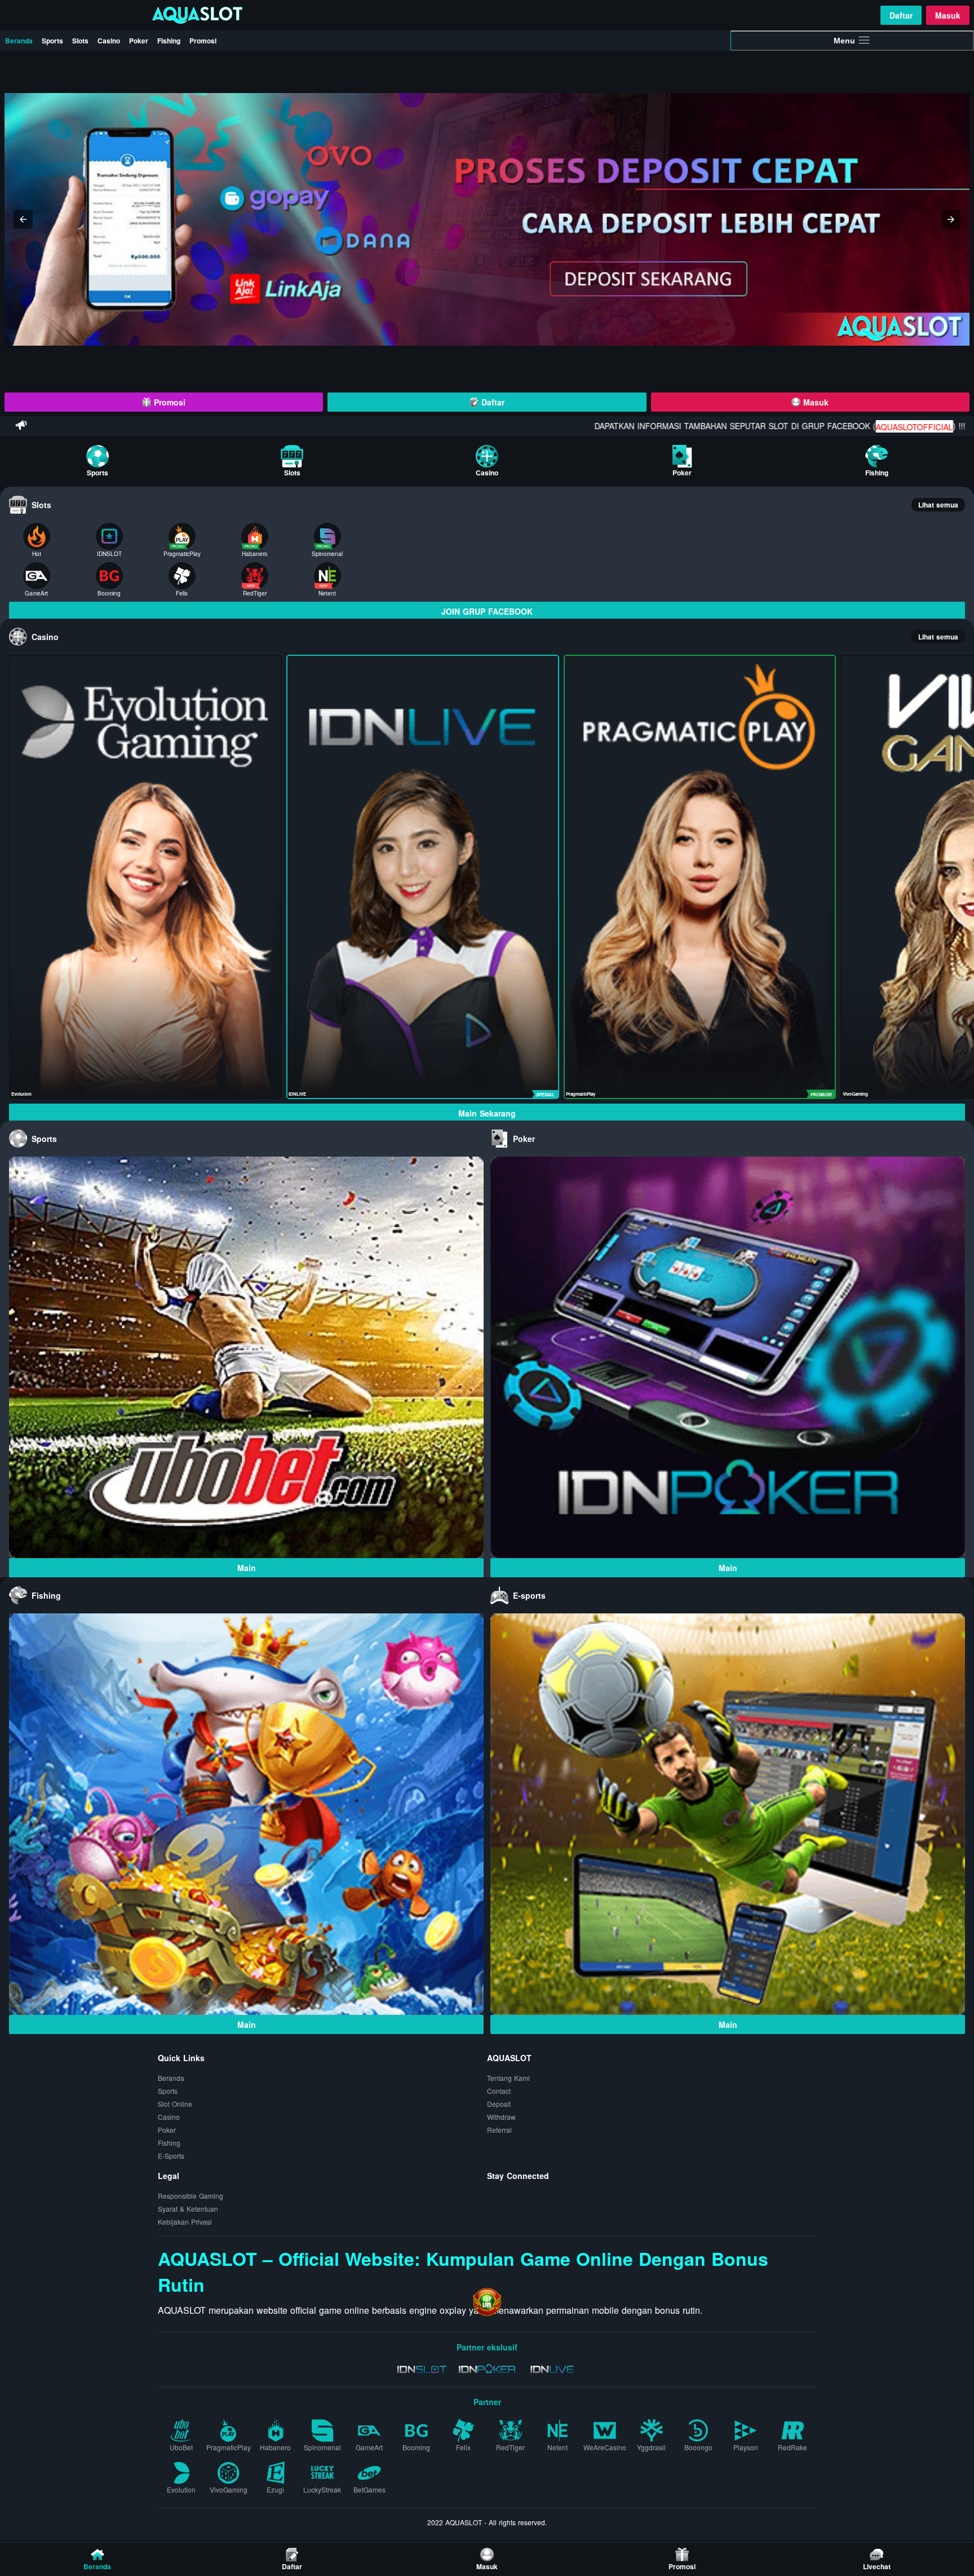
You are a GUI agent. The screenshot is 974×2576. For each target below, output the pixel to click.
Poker (139, 41)
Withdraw (501, 2117)
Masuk (948, 15)
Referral (499, 2130)
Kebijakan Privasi (185, 2222)
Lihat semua (938, 505)
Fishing (169, 41)
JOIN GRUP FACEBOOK (487, 611)
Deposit (499, 2104)
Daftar (901, 15)
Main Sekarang (487, 1113)
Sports (52, 41)
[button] (23, 219)
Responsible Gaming (191, 2196)
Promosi (203, 41)
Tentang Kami (508, 2078)
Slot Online (175, 2104)
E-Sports (171, 2156)
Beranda (19, 41)
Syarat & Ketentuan (188, 2209)
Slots (80, 41)
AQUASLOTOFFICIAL (776, 427)
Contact (499, 2091)
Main (247, 1568)
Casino (109, 41)
